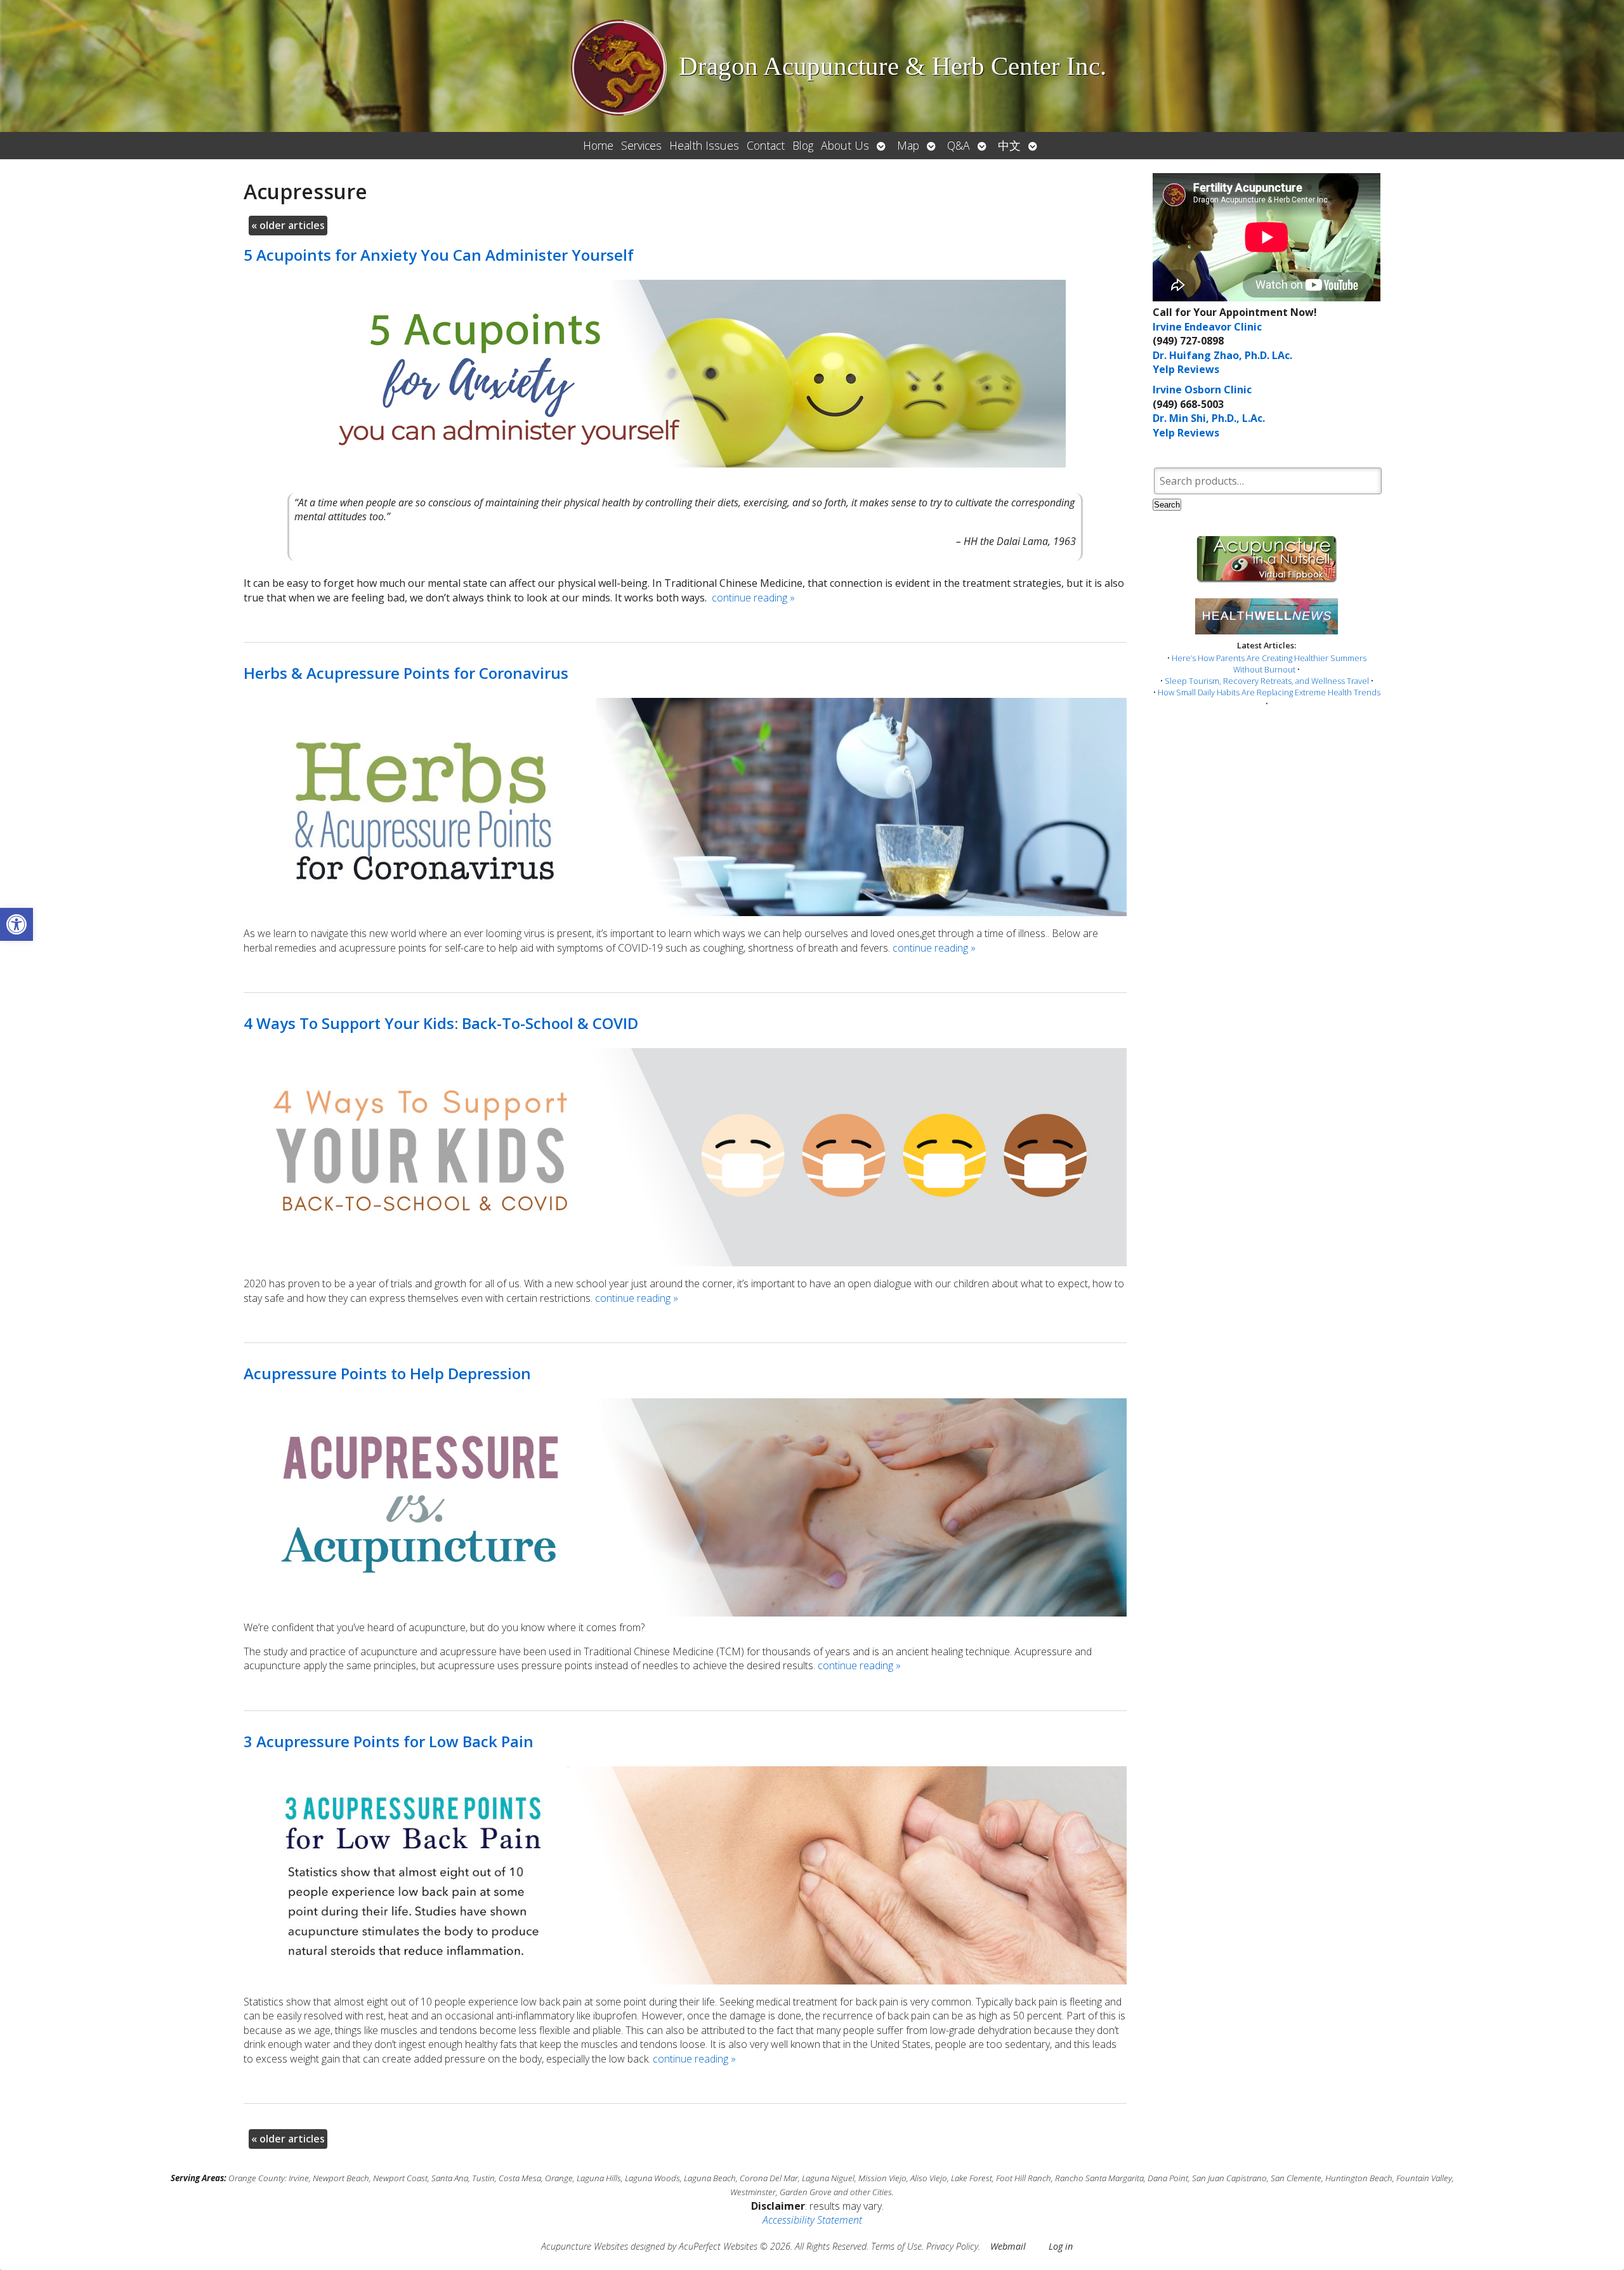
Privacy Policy (952, 2246)
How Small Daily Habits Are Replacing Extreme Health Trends (1269, 692)
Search (1167, 505)
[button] (16, 924)
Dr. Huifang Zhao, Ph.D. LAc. (1222, 355)
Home (598, 145)
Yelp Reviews (1186, 369)
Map (908, 145)
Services (641, 145)
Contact (766, 145)
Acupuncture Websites (585, 2246)
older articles (288, 225)
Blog (803, 145)
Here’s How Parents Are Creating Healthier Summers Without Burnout (1269, 664)
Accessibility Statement (812, 2220)
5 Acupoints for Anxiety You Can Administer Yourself (439, 255)
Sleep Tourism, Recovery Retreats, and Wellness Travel (1267, 681)
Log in (1061, 2246)
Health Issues (704, 145)
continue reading (753, 598)
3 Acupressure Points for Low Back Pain (389, 1741)
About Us (845, 145)
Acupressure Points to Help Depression (387, 1373)
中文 (1009, 145)
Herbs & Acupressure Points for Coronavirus (406, 673)
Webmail (1008, 2246)
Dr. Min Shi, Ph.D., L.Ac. (1209, 418)
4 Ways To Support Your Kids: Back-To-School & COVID (441, 1023)
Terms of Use (896, 2246)
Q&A (959, 145)
